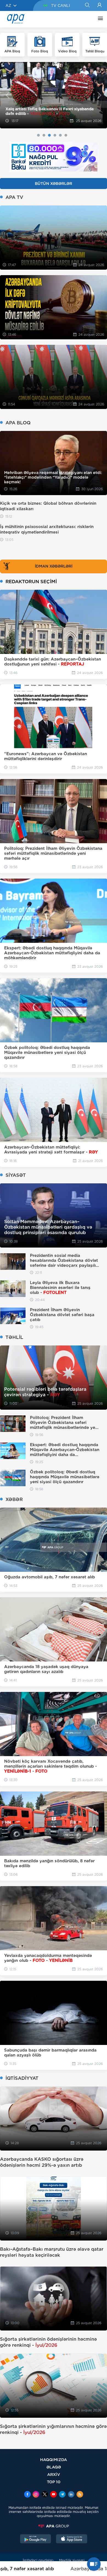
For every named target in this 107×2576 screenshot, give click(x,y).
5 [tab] (60, 135)
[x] (45, 2495)
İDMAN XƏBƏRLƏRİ (54, 566)
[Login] (99, 5)
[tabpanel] (54, 95)
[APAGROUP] (54, 2526)
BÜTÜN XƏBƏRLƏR (54, 184)
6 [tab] (66, 135)
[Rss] (80, 2495)
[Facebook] (27, 2495)
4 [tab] (55, 135)
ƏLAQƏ (54, 2467)
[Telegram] (62, 2495)
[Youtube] (54, 2495)
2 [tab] (44, 135)
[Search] (87, 5)
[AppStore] (72, 2540)
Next (99, 95)
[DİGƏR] (99, 19)
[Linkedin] (71, 2495)
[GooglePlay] (36, 2540)
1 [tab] (38, 135)
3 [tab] (49, 135)
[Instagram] (36, 2495)
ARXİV (54, 2474)
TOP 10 (54, 2482)
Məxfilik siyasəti (72, 2560)
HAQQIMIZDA (54, 2460)
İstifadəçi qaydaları (38, 2560)
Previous (8, 95)
